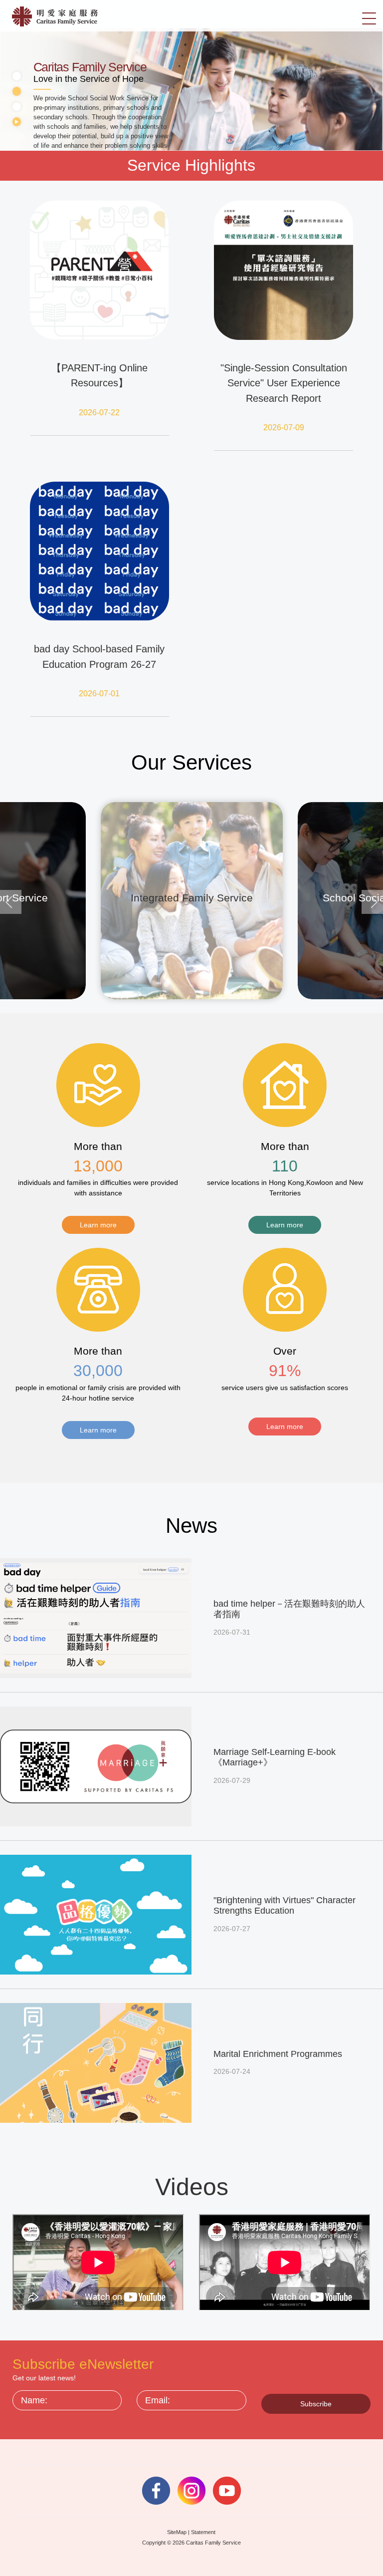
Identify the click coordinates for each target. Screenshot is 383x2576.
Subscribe (316, 2404)
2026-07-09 (284, 428)
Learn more (98, 1225)
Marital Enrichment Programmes (278, 2054)
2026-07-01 (99, 694)
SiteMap (177, 2532)
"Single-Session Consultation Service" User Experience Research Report (284, 383)
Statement (203, 2532)
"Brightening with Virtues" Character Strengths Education (285, 1906)
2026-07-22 (99, 413)
